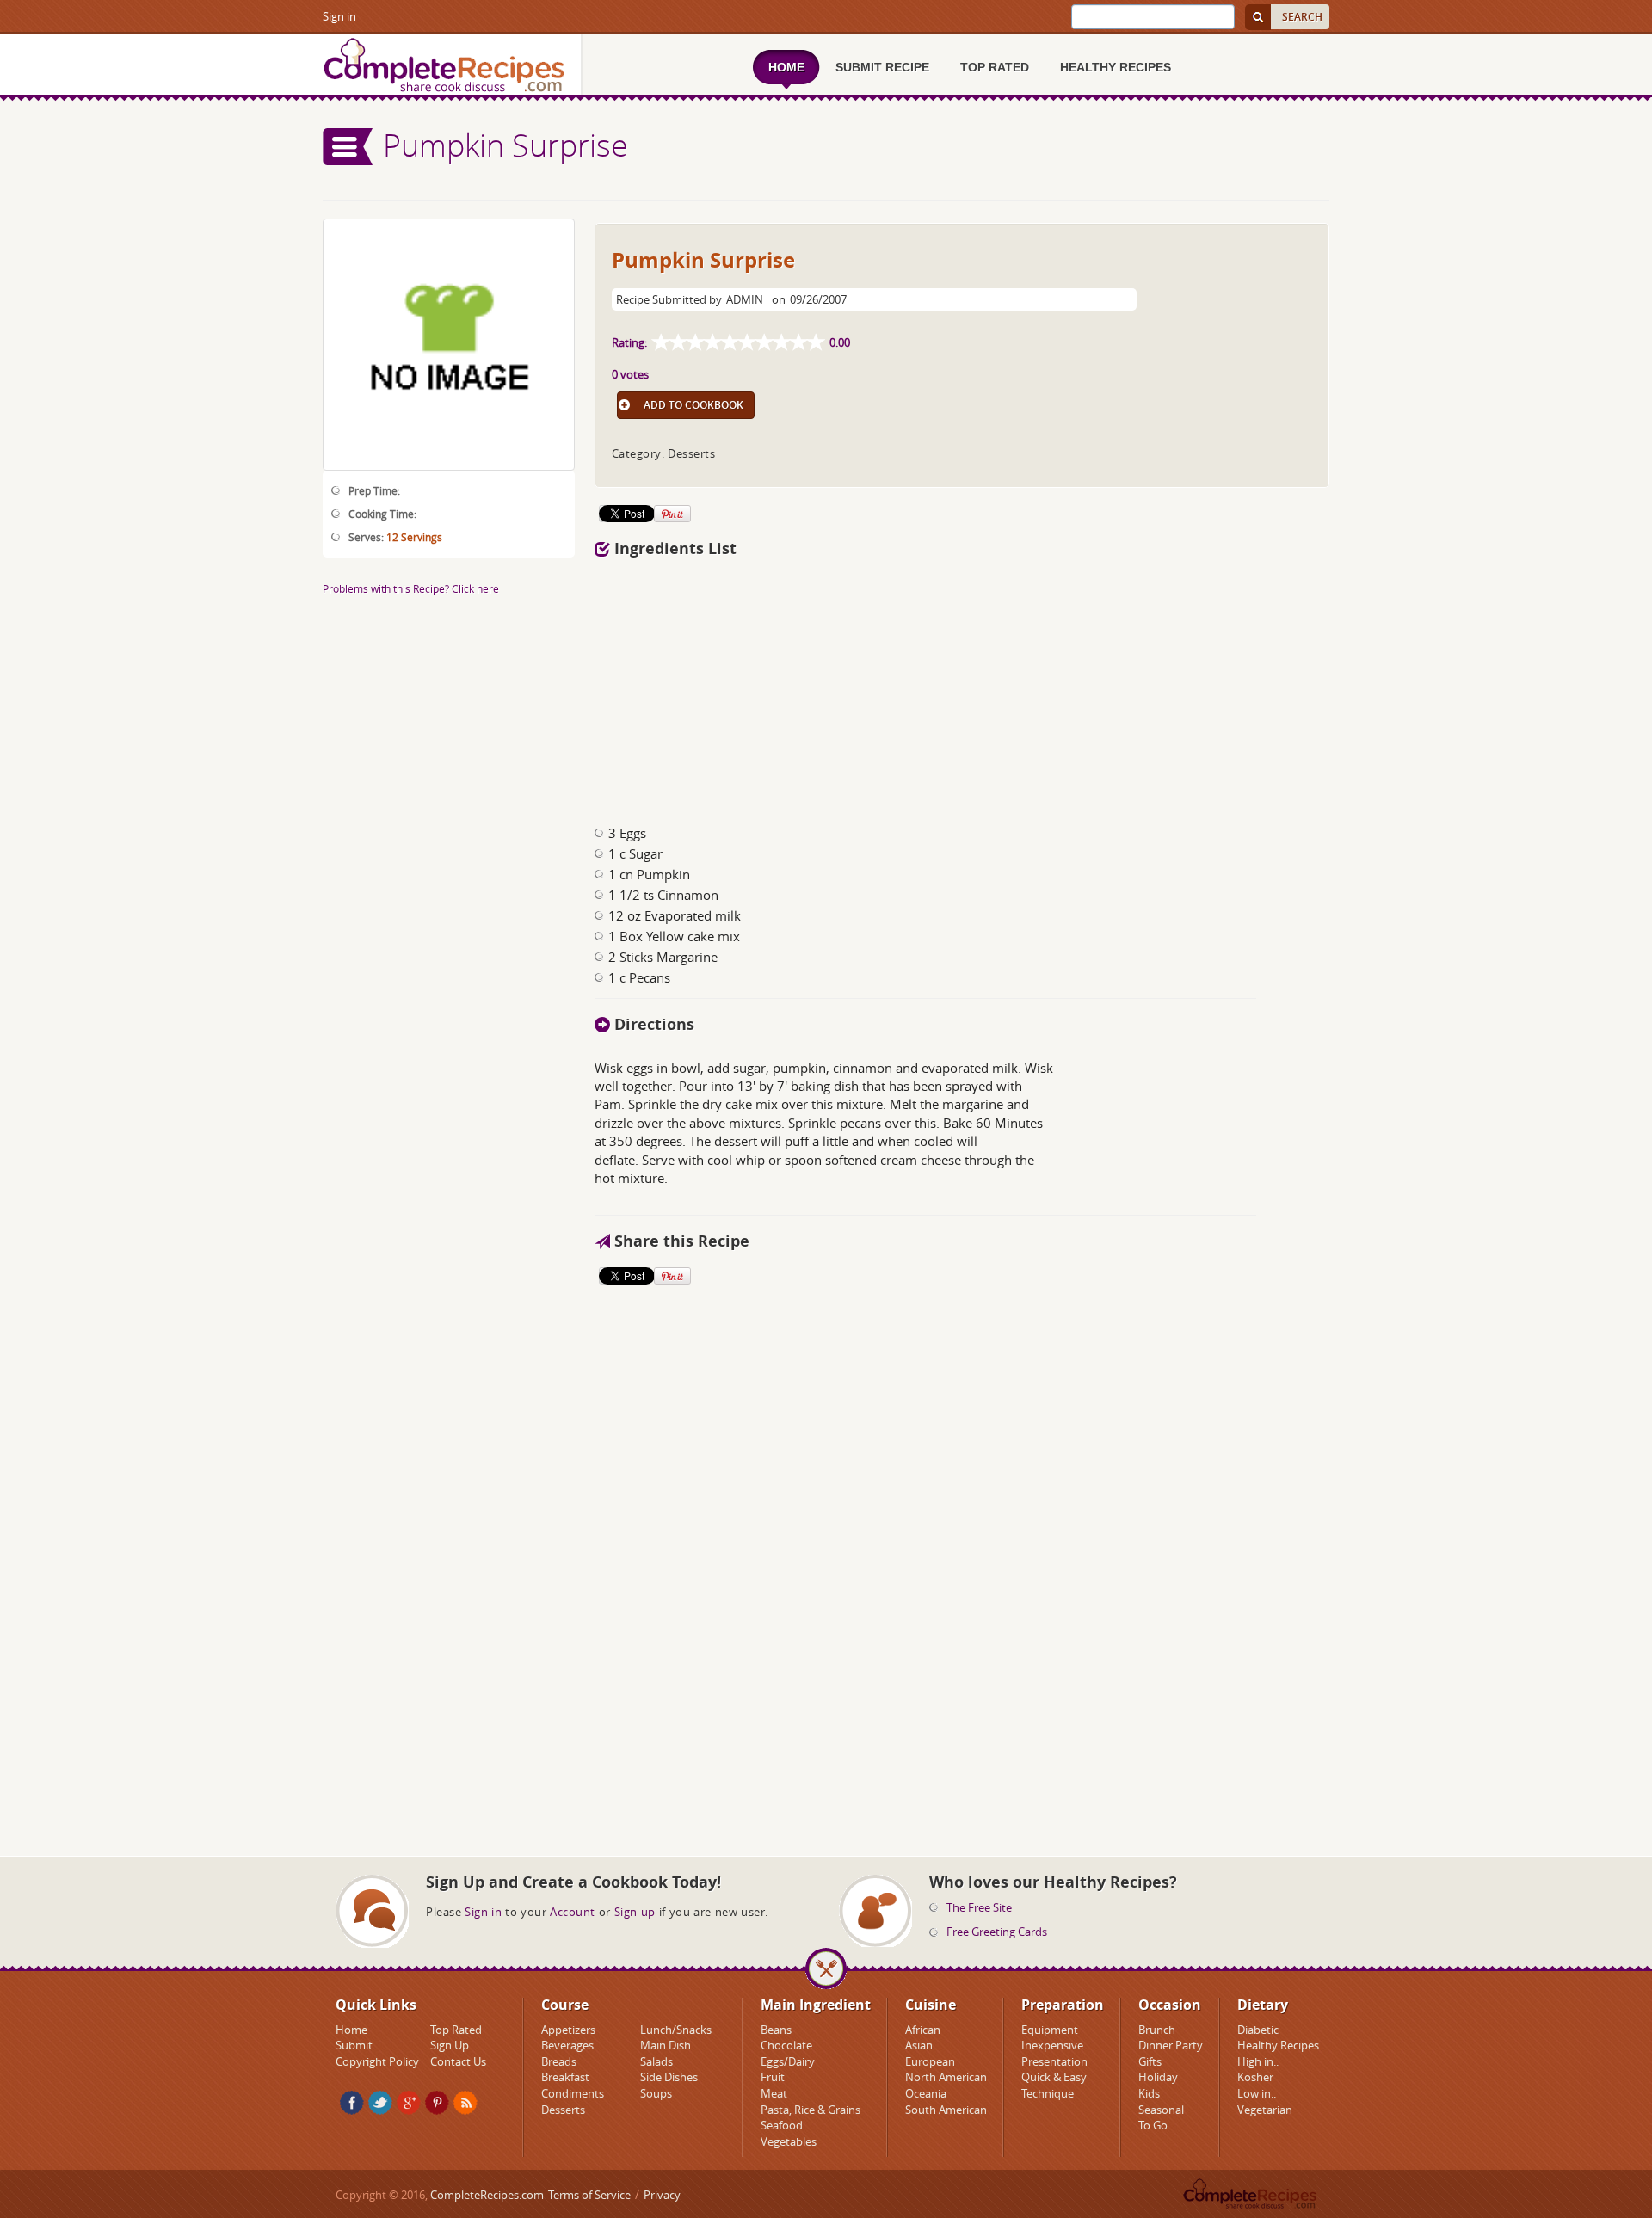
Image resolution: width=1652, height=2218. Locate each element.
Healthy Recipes (1278, 2045)
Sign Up (450, 2045)
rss (465, 2103)
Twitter (380, 2103)
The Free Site (979, 1907)
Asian (919, 2045)
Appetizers (568, 2030)
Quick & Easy (1054, 2077)
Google (409, 2103)
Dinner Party (1171, 2045)
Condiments (573, 2093)
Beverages (567, 2045)
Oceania (926, 2093)
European (930, 2061)
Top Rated (456, 2030)
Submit (354, 2045)
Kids (1149, 2093)
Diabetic (1258, 2030)
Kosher (1255, 2077)
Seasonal (1161, 2110)
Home (351, 2030)
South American (946, 2110)
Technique (1048, 2093)
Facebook (352, 2103)
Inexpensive (1052, 2045)
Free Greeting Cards (997, 1932)
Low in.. (1257, 2093)
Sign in (339, 16)
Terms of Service (589, 2195)
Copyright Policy (377, 2061)
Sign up (635, 1912)
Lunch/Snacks (676, 2030)
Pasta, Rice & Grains (811, 2110)
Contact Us (458, 2061)
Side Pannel (348, 147)
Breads (559, 2061)
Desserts (563, 2110)
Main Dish (666, 2045)
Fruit (773, 2077)
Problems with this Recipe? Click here (411, 588)
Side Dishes (669, 2077)
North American (946, 2077)
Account (573, 1912)
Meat (774, 2093)
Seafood (782, 2125)
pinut (437, 2103)
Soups (656, 2093)
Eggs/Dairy (788, 2061)
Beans (776, 2030)
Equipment (1050, 2030)
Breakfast (565, 2077)
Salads (656, 2061)
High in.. (1258, 2061)
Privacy (662, 2195)
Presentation (1054, 2061)
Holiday (1158, 2077)
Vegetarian (1265, 2110)
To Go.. (1156, 2125)
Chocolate (786, 2045)
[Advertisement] (449, 1229)
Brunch (1157, 2030)
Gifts (1150, 2061)
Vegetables (789, 2141)
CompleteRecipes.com (487, 2195)
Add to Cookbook (693, 405)
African (923, 2030)
